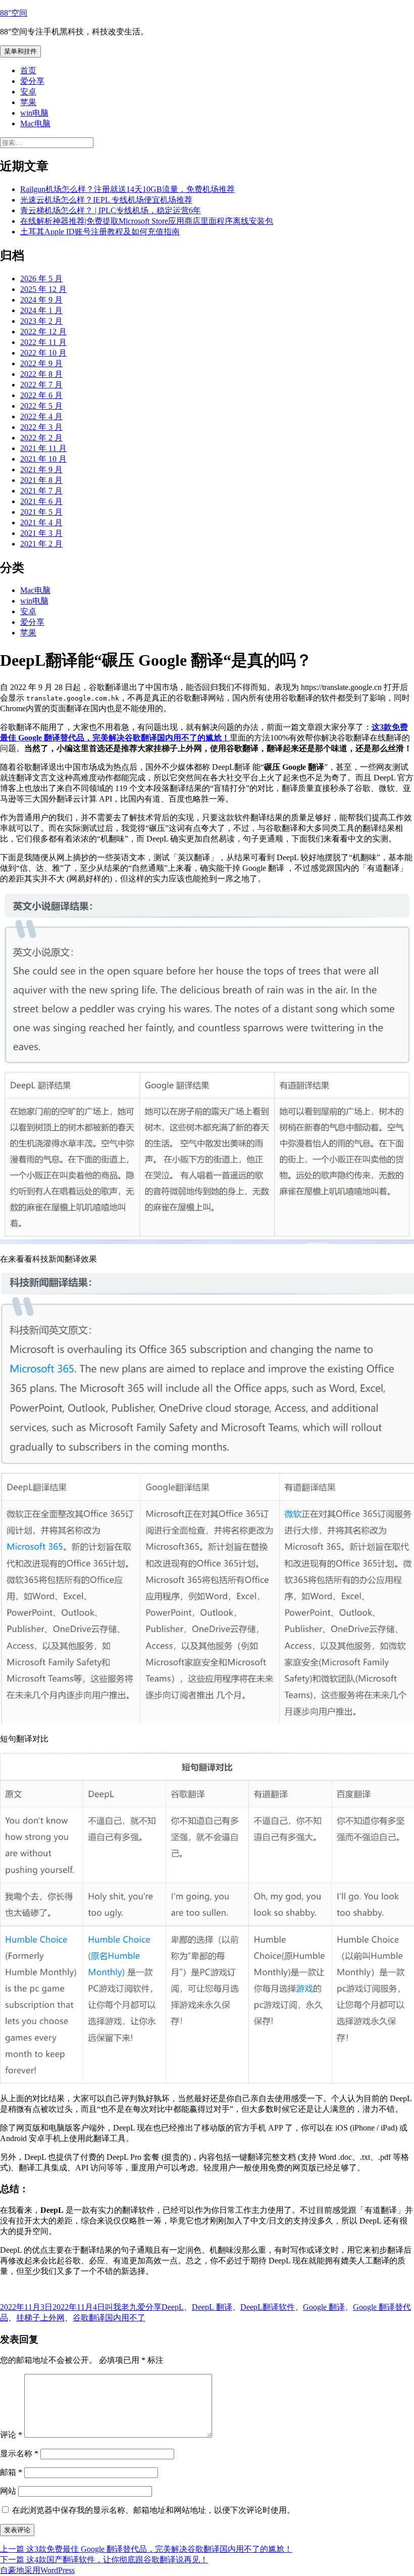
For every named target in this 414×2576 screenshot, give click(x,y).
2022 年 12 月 (43, 332)
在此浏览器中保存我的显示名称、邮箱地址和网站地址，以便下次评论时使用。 (153, 2510)
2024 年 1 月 (41, 310)
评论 (11, 2435)
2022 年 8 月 (41, 374)
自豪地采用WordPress (37, 2570)
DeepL (173, 2307)
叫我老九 (121, 2307)
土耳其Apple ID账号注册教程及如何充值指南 (100, 232)
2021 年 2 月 (41, 544)
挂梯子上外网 (40, 2318)
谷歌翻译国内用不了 (109, 2318)
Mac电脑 (35, 123)
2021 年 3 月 (41, 533)
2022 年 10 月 (43, 353)
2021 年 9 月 (41, 469)
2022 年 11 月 (43, 342)
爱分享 (32, 81)
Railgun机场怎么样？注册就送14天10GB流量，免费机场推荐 (127, 189)
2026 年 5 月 (41, 279)
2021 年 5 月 (41, 512)
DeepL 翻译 (212, 2307)
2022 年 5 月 (41, 406)
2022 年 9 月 (41, 363)
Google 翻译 (324, 2307)
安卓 (28, 92)
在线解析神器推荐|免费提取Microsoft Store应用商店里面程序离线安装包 (147, 221)
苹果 (28, 102)
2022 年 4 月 (41, 416)
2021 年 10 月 (43, 459)
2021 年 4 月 (41, 523)
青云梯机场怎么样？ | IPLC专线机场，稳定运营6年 (111, 210)
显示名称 (19, 2454)
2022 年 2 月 (41, 438)
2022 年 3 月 (41, 427)
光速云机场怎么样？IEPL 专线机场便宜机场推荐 (106, 200)
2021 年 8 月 (41, 480)
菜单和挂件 (20, 51)
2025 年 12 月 (43, 289)
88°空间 (14, 13)
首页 (28, 70)
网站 (8, 2491)
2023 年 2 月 (41, 321)
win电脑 (34, 113)
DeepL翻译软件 (268, 2307)
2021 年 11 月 (43, 448)
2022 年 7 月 (41, 385)
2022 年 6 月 (41, 395)
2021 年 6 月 (41, 501)
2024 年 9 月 (41, 300)
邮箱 (11, 2472)
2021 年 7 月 (41, 491)
